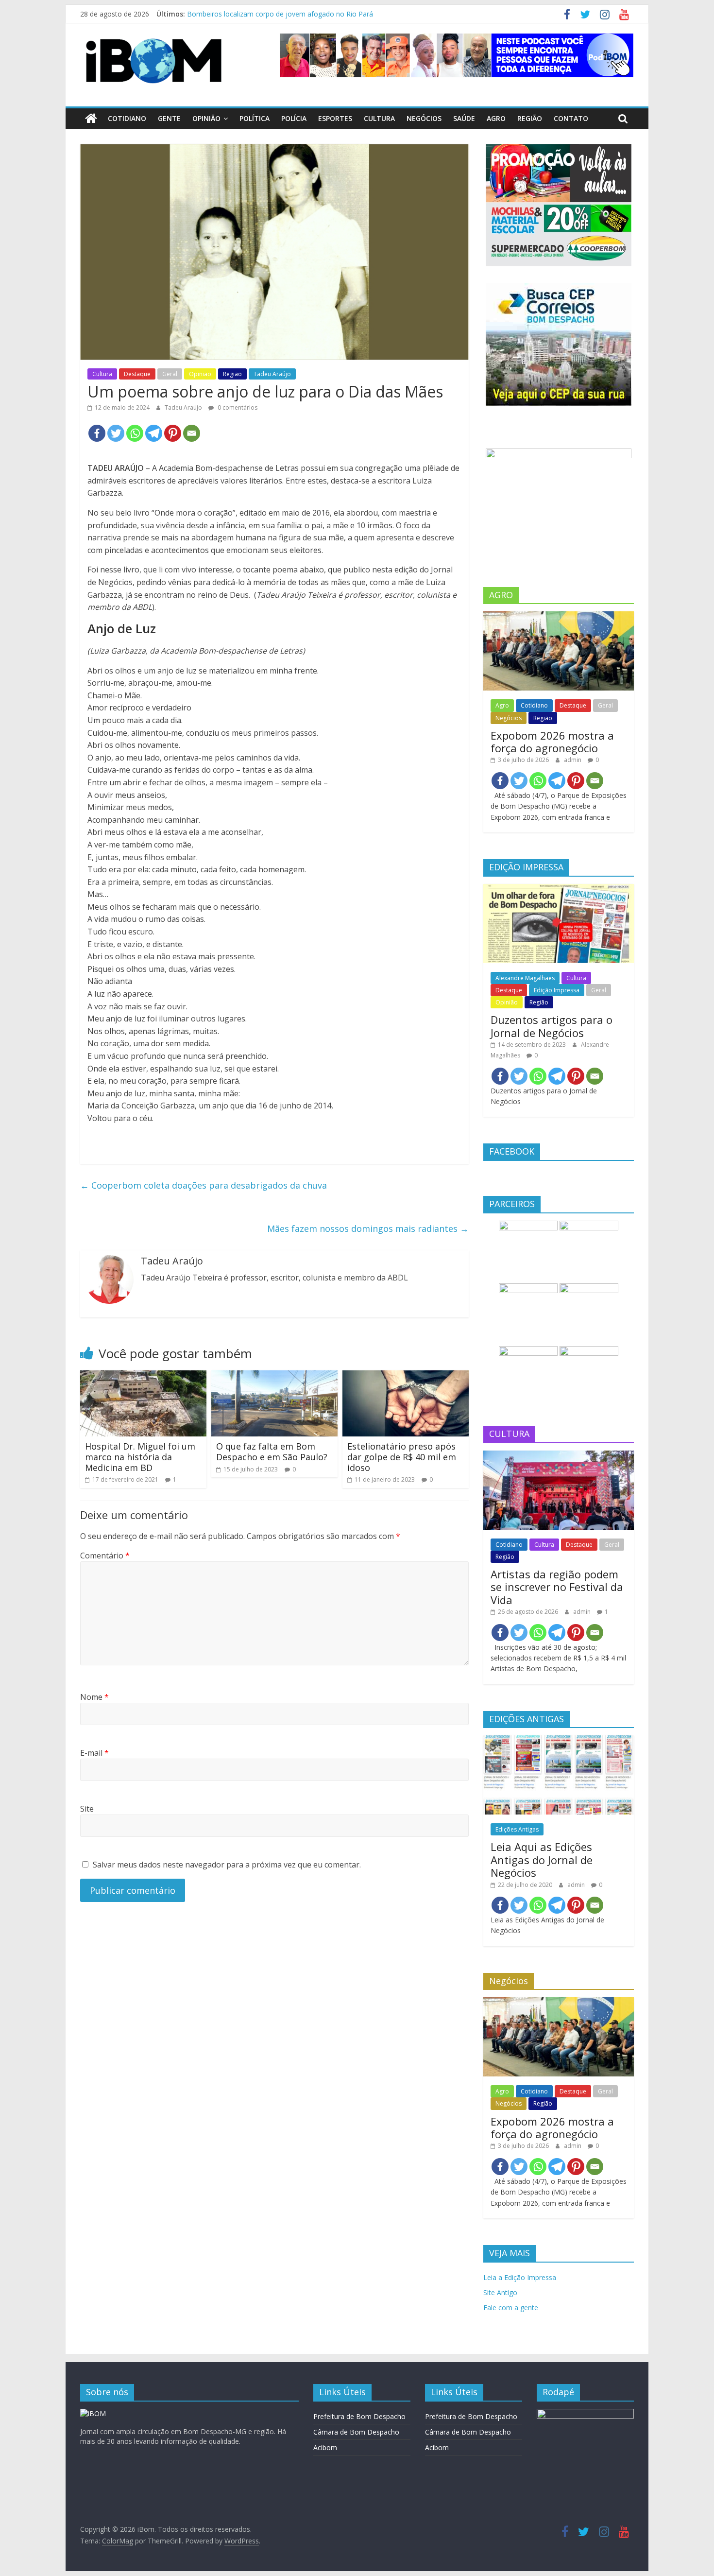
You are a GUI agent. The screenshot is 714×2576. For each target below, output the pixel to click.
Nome (94, 1697)
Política (255, 118)
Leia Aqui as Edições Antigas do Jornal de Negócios (542, 1859)
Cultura (379, 118)
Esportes (335, 118)
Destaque (137, 374)
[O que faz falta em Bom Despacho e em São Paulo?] (274, 1376)
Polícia (294, 118)
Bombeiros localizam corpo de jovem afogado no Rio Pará (280, 14)
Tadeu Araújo (272, 374)
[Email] (192, 433)
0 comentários (237, 407)
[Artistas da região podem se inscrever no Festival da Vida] (559, 1456)
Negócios (424, 118)
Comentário (105, 1556)
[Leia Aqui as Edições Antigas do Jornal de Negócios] (559, 1740)
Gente (169, 118)
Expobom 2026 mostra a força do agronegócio (552, 742)
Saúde (464, 118)
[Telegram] (154, 433)
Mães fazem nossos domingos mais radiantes (368, 1228)
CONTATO (571, 118)
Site (87, 1809)
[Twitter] (116, 433)
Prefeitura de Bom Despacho (359, 2416)
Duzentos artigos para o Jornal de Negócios (552, 1026)
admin (573, 760)
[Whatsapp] (135, 433)
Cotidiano (127, 118)
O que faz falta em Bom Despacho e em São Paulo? (272, 1452)
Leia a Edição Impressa (520, 2277)
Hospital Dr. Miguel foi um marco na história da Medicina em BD (140, 1457)
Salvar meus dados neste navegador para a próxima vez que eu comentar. (227, 1865)
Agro (496, 118)
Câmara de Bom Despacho (356, 2432)
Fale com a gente (511, 2308)
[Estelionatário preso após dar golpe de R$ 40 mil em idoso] (406, 1376)
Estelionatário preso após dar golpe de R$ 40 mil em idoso (402, 1457)
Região (530, 118)
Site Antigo (500, 2292)
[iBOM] (93, 2413)
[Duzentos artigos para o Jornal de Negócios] (559, 889)
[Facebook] (97, 433)
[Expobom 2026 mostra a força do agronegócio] (559, 616)
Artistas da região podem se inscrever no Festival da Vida (557, 1587)
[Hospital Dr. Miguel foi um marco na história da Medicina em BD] (143, 1376)
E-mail (94, 1753)
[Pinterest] (173, 433)
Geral (170, 374)
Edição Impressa (557, 990)
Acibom (325, 2447)
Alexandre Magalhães (525, 978)
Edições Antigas (517, 1829)
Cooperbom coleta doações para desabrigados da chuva (204, 1185)
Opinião (206, 118)
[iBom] (91, 119)
